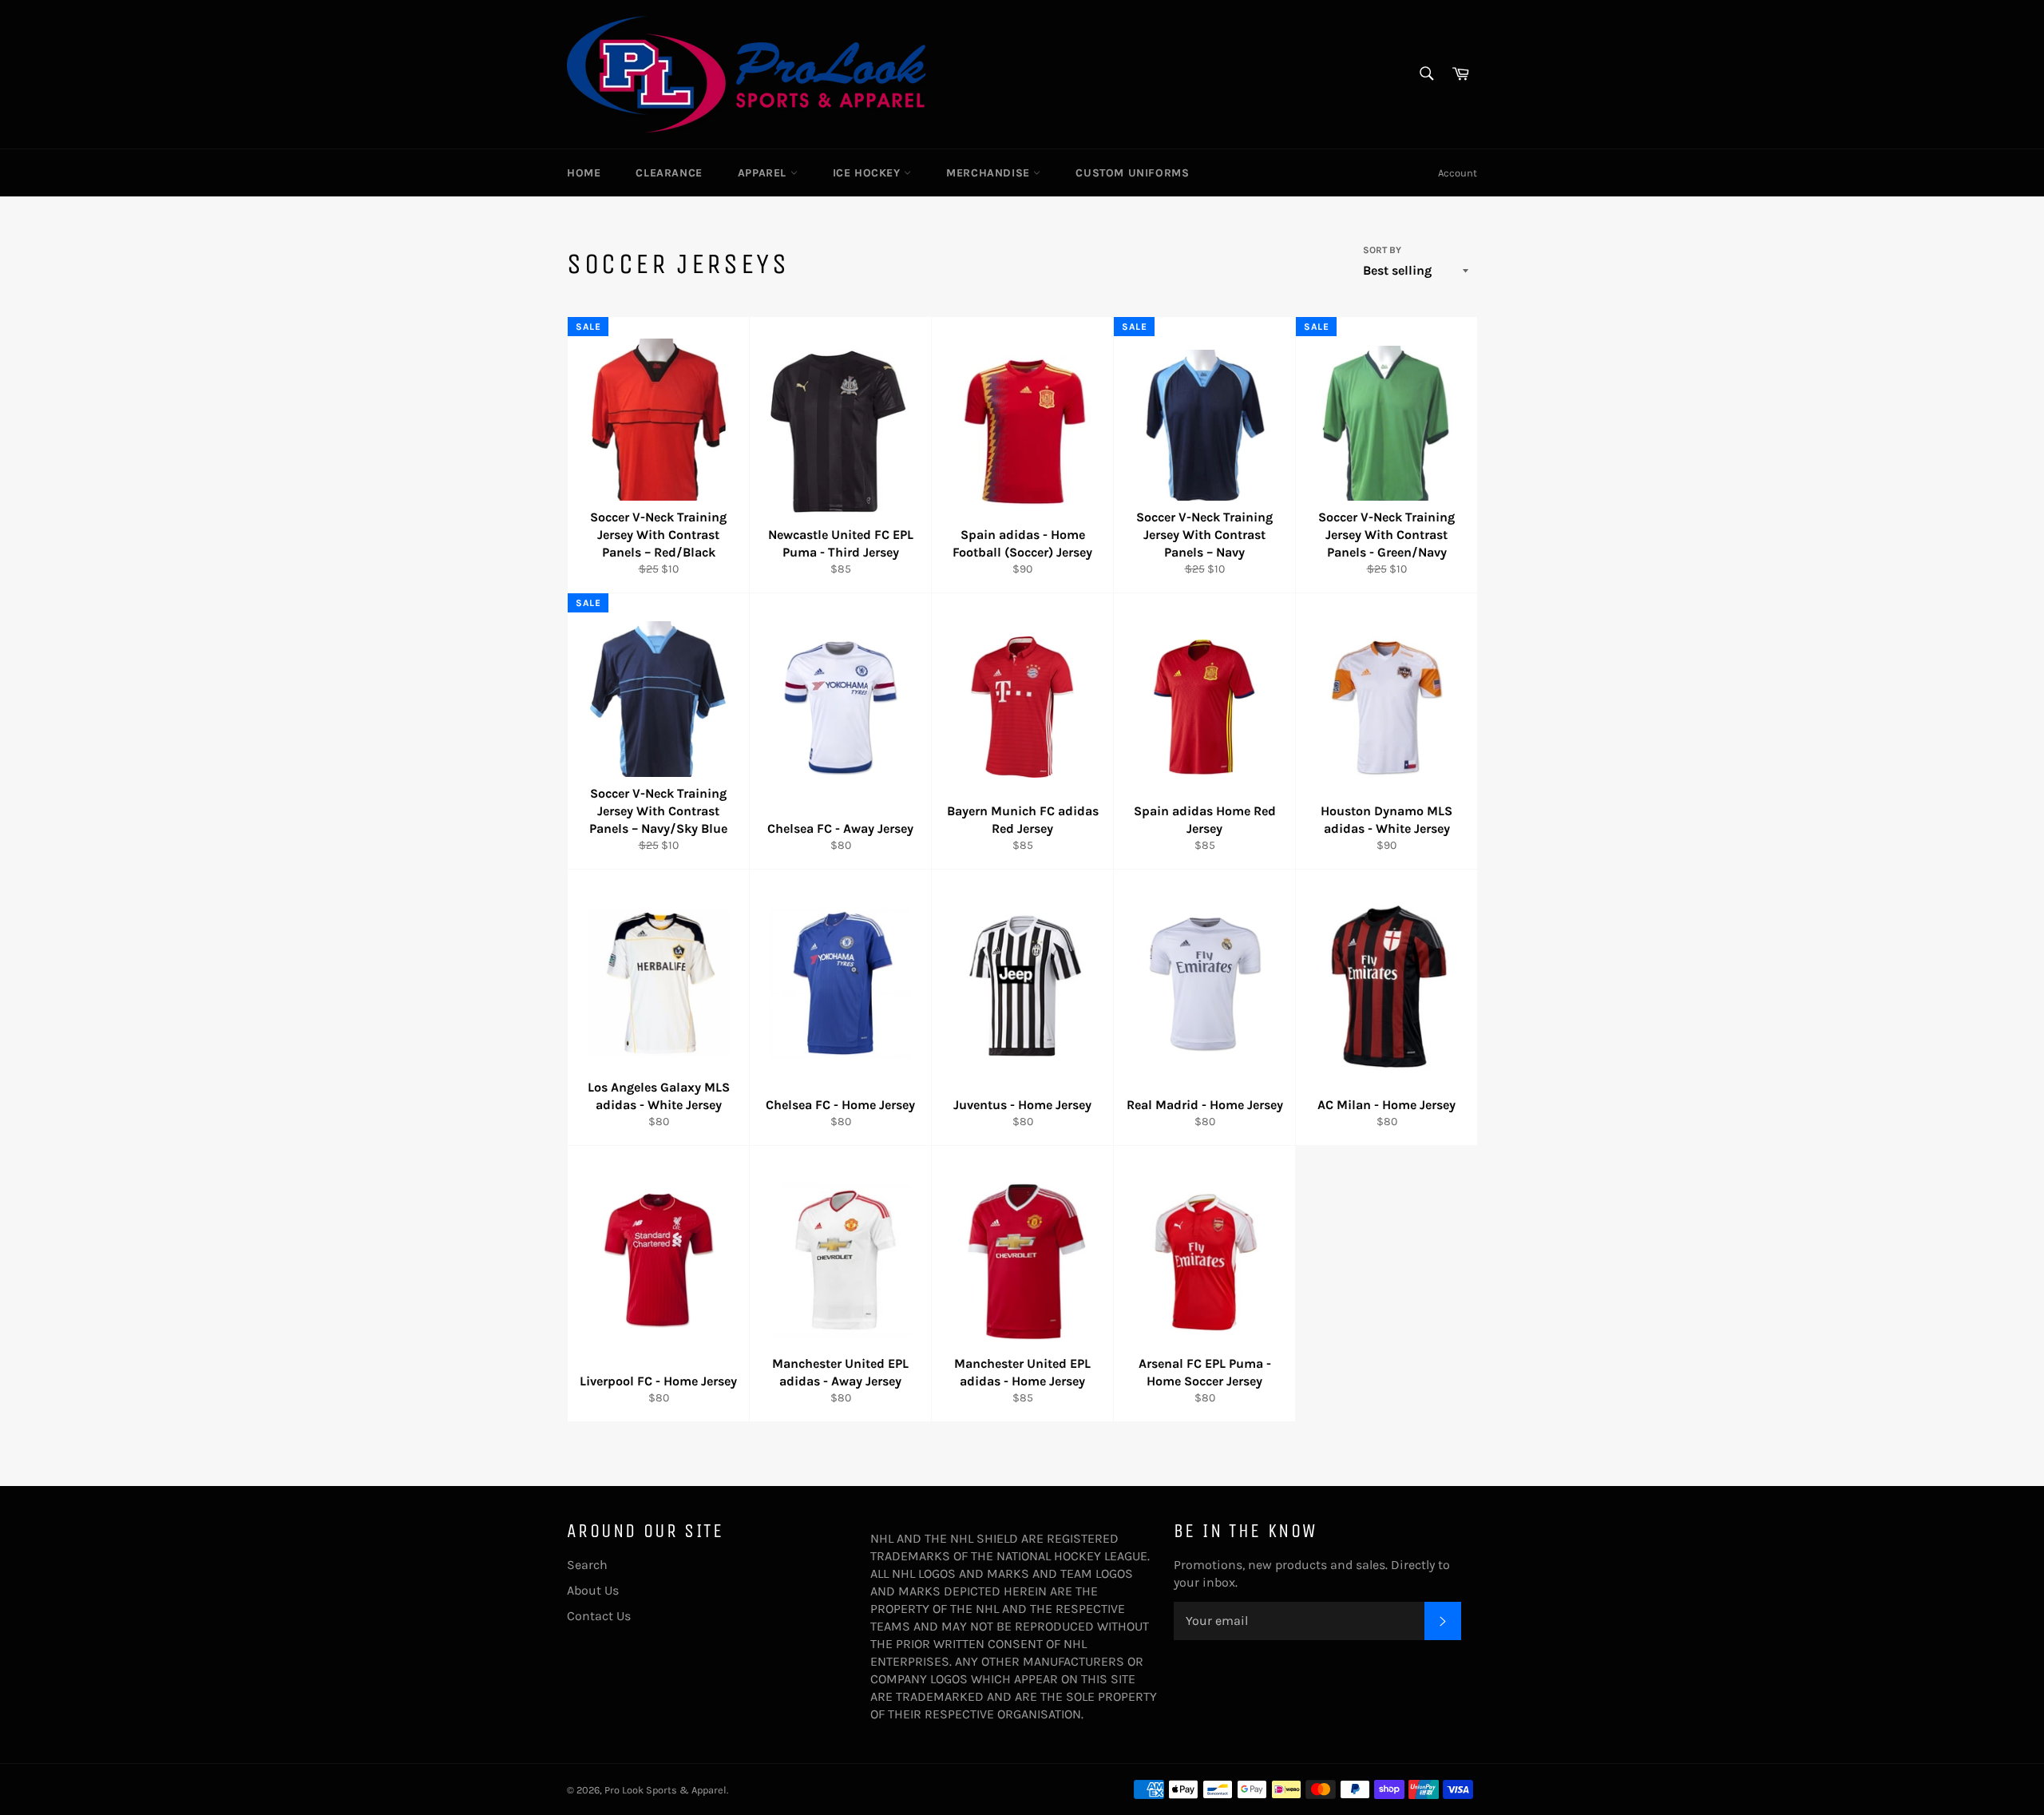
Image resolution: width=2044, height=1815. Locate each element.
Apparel (764, 173)
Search (587, 1565)
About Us (593, 1590)
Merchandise (990, 173)
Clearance (669, 173)
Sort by (1382, 250)
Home (584, 173)
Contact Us (599, 1616)
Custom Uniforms (1132, 173)
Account (1458, 173)
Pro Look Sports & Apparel (665, 1790)
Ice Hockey (869, 173)
